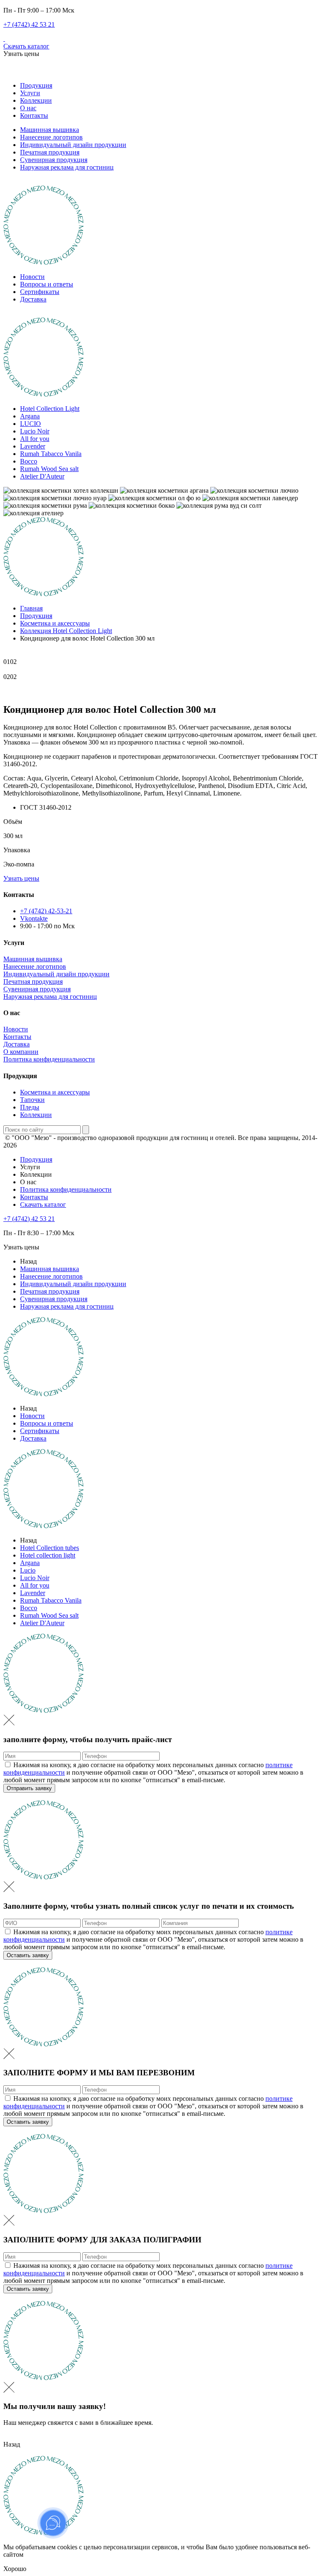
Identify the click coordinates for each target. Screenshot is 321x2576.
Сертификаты (40, 292)
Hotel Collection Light (50, 409)
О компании (21, 1052)
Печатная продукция (50, 152)
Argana (30, 416)
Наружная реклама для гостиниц (67, 167)
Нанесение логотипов (51, 137)
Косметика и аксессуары (55, 1092)
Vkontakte (34, 918)
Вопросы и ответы (47, 284)
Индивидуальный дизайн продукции (73, 145)
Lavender (33, 446)
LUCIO (31, 424)
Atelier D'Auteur (42, 476)
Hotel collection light (48, 1555)
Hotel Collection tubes (50, 1548)
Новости (32, 277)
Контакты (34, 115)
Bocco (29, 461)
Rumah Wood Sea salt (49, 469)
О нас (28, 108)
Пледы (30, 1107)
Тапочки (32, 1100)
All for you (35, 439)
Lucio (28, 1570)
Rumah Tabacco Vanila (51, 454)
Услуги (30, 93)
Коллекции (36, 100)
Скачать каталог (26, 46)
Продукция (36, 85)
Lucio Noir (35, 431)
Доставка (33, 299)
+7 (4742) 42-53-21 (46, 911)
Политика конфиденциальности (49, 1059)
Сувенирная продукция (54, 160)
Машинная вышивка (50, 130)
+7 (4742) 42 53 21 (29, 24)
